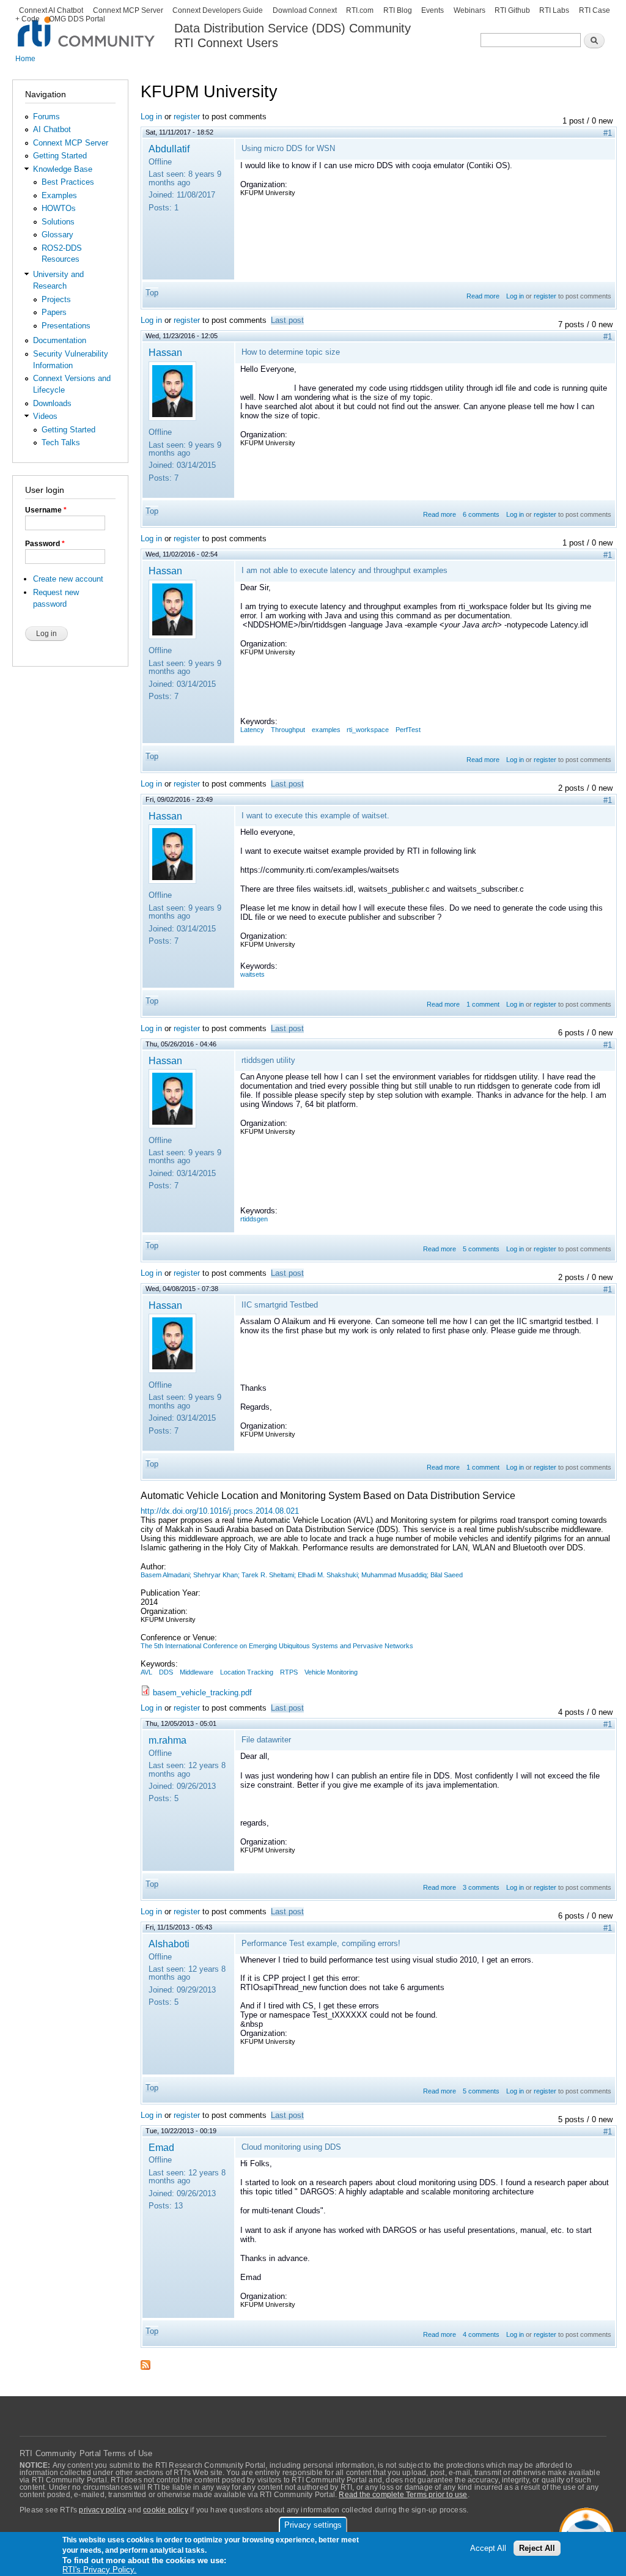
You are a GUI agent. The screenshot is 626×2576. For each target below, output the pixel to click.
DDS (166, 1672)
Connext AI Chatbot (51, 10)
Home (25, 59)
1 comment (483, 1004)
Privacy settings (313, 2525)
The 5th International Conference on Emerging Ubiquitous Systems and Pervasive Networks (277, 1646)
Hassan (165, 352)
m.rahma (168, 1740)
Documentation (60, 340)
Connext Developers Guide (218, 10)
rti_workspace (368, 730)
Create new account (68, 579)
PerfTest (408, 730)
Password (45, 544)
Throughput (288, 730)
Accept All (488, 2548)
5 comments (481, 1249)
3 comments (481, 1887)
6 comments (481, 514)
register (187, 117)
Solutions (58, 222)
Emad (161, 2147)
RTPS (289, 1672)
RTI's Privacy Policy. (99, 2570)
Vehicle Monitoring (331, 1672)
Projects (56, 299)
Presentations (66, 326)
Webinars (469, 10)
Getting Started (60, 156)
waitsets (252, 974)
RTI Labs (554, 10)
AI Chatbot (52, 129)
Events (433, 10)
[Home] (87, 25)
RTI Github (512, 10)
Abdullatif (169, 149)
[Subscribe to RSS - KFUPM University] (145, 2361)
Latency (252, 730)
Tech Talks (61, 442)
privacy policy (102, 2510)
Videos (45, 416)
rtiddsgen (254, 1219)
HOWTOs (59, 208)
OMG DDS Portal (77, 19)
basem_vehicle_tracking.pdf (202, 1693)
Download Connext (305, 10)
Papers (54, 312)
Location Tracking (247, 1672)
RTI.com (360, 10)
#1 (608, 133)
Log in (151, 117)
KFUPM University (268, 193)
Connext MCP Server (128, 10)
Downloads (52, 403)
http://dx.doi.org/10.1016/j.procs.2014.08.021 (220, 1511)
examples (326, 730)
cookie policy (166, 2510)
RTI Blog (398, 10)
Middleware (197, 1672)
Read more (483, 296)
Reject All (537, 2548)
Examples (59, 195)
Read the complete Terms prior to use (403, 2495)
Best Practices (68, 182)
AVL (146, 1672)
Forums (46, 117)
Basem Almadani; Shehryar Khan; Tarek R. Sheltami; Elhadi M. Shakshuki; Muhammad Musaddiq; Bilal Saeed (302, 1575)
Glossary (57, 235)
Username (46, 510)
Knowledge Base (63, 169)
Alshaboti (169, 1944)
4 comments (481, 2334)
